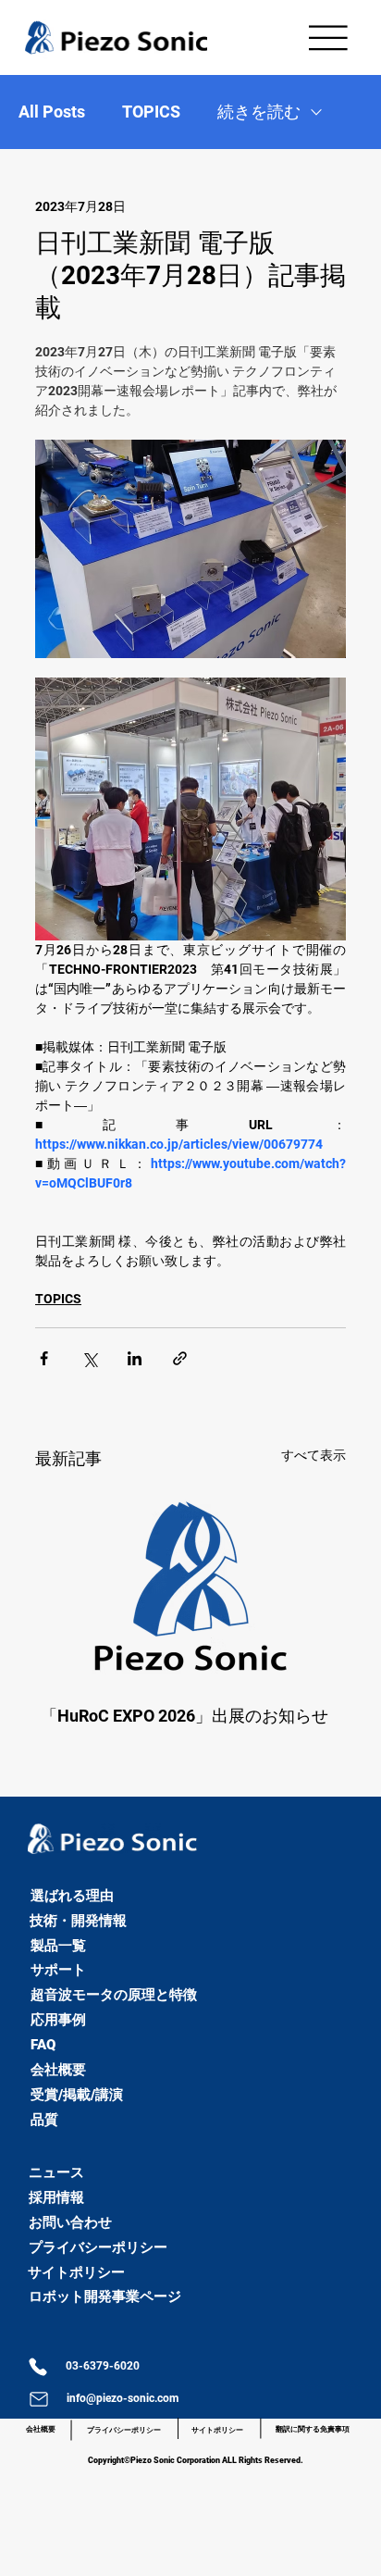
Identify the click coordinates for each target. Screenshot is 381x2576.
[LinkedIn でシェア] (135, 1358)
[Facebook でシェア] (44, 1358)
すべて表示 (313, 1455)
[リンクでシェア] (180, 1358)
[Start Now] (8, 1880)
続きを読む (259, 112)
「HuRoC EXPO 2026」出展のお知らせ (184, 1716)
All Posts (52, 112)
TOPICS (151, 112)
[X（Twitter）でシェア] (89, 1358)
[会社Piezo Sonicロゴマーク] (190, 1586)
